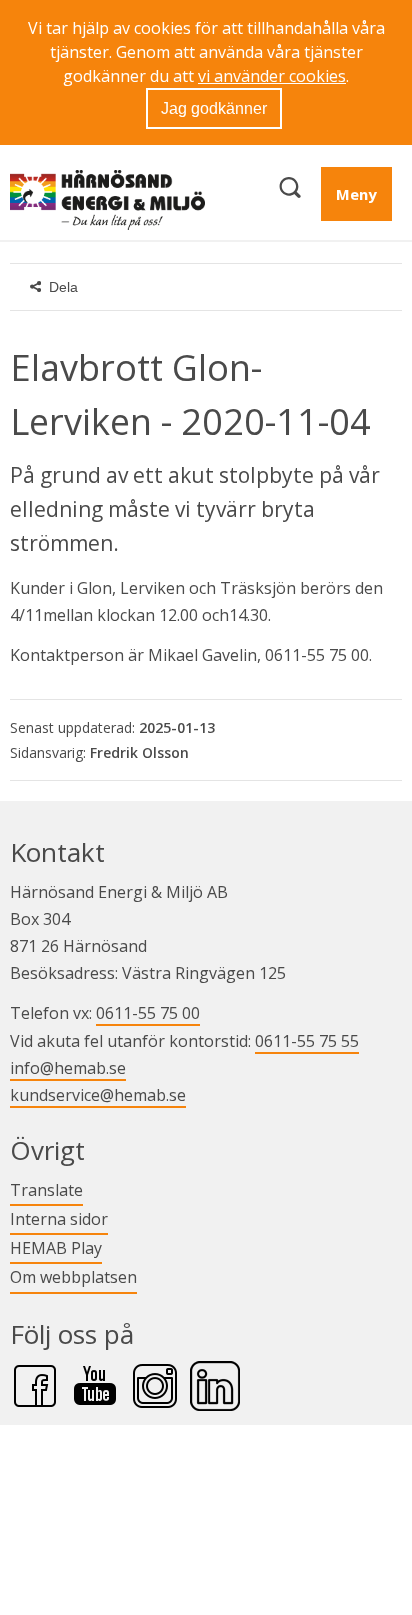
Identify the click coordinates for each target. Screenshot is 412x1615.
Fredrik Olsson (139, 752)
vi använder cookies (272, 76)
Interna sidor (59, 1218)
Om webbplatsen (73, 1277)
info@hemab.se (68, 1068)
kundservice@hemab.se (98, 1095)
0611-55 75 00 (148, 1013)
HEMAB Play (56, 1247)
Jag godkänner (214, 108)
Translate (46, 1189)
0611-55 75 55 (307, 1041)
